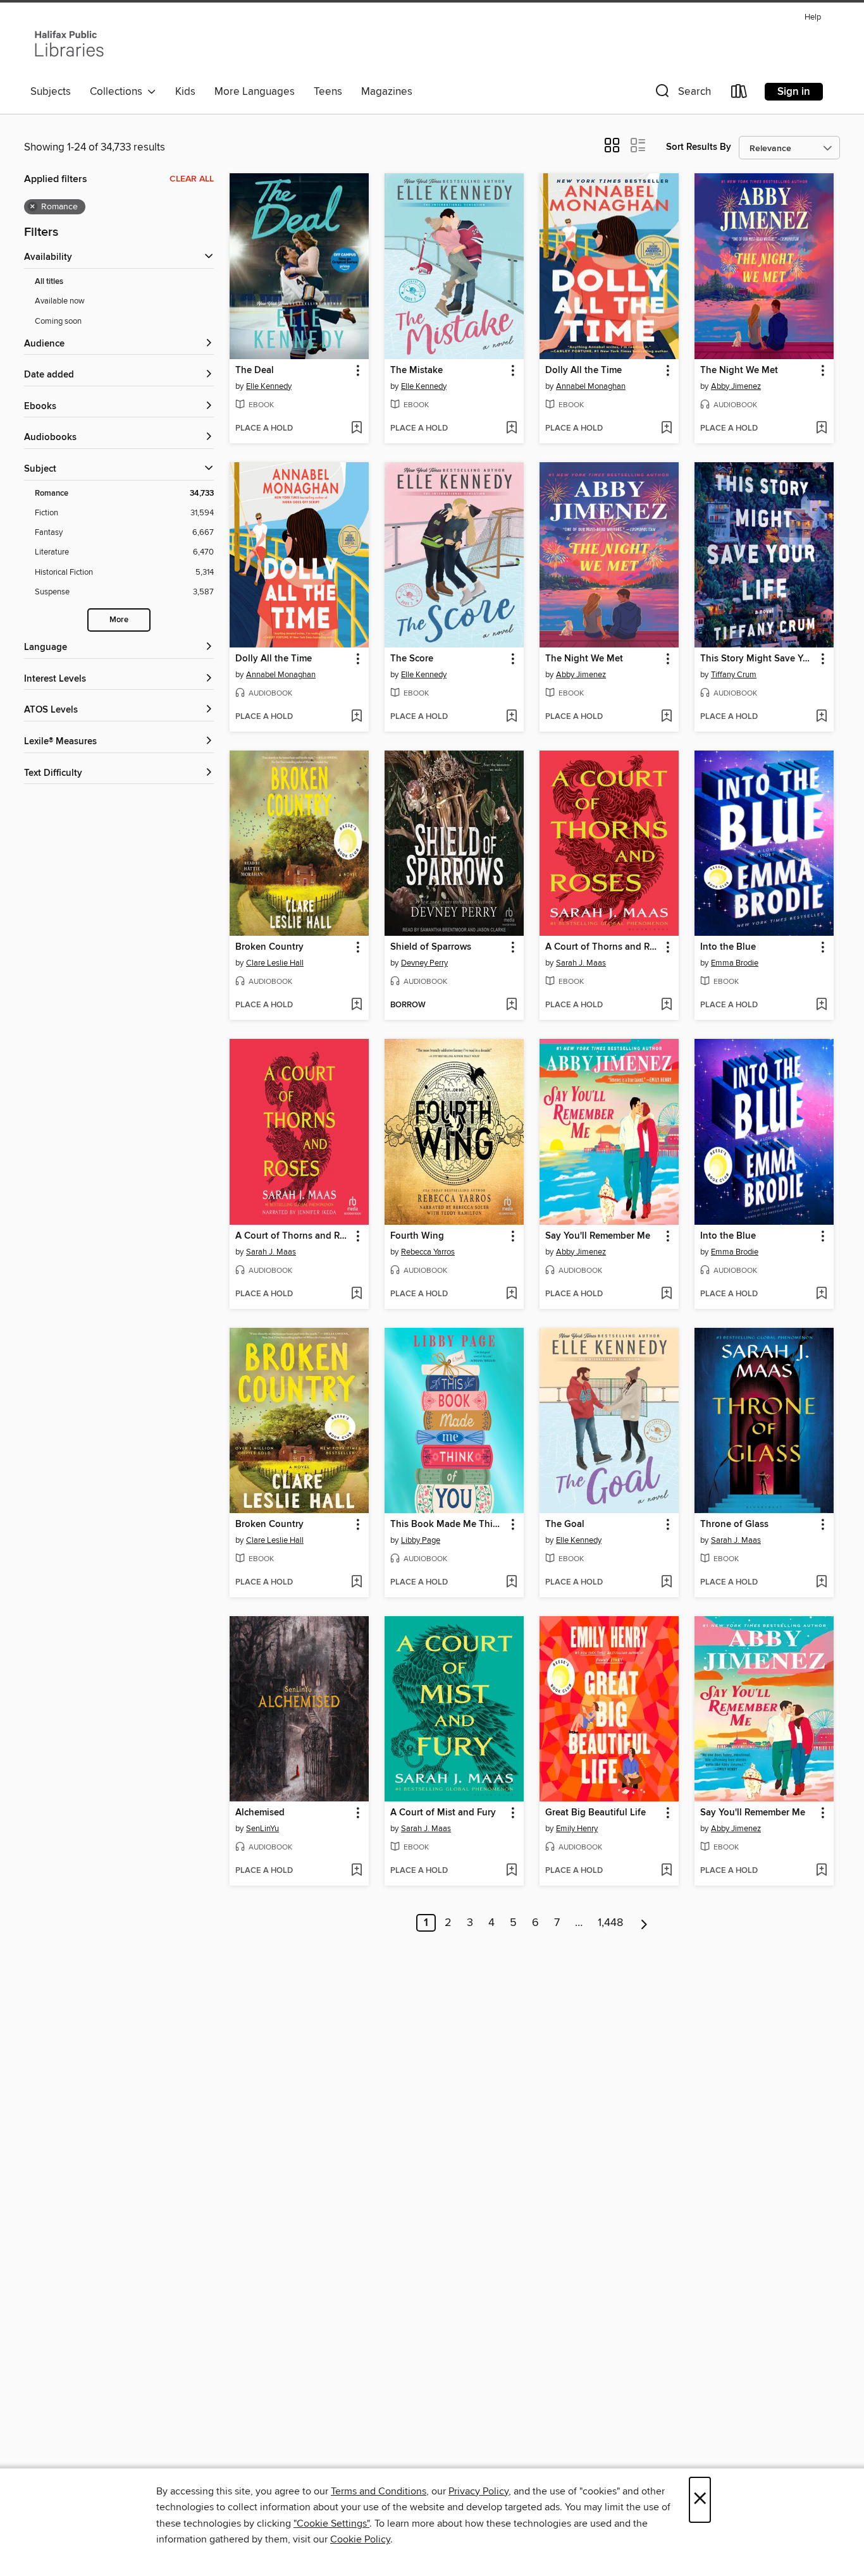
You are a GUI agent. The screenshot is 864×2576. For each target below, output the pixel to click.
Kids (185, 92)
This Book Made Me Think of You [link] (448, 1524)
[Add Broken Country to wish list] (356, 1005)
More (119, 620)
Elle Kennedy (269, 386)
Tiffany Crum (734, 675)
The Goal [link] (565, 1524)
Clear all (192, 179)
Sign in (794, 92)
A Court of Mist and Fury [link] (443, 1813)
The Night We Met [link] (739, 371)
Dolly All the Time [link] (583, 371)
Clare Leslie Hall (275, 963)
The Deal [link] (255, 371)
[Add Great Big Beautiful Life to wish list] (666, 1871)
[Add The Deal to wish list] (356, 429)
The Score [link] (412, 659)
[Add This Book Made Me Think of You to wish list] (511, 1583)
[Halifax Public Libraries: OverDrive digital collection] (69, 44)
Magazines (387, 92)
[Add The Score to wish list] (511, 717)
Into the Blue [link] (728, 947)
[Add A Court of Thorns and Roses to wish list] (666, 1005)
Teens (328, 92)
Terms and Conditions (379, 2491)
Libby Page (421, 1540)
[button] (682, 94)
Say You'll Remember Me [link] (598, 1236)
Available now (60, 301)
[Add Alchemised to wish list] (356, 1871)
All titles (49, 282)
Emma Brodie (735, 963)
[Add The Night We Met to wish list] (821, 429)
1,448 (610, 1923)
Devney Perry (424, 963)
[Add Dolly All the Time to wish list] (666, 429)
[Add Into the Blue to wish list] (821, 1005)
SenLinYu (262, 1829)
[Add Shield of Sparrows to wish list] (511, 1005)
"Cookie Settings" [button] (331, 2524)
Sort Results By (699, 147)
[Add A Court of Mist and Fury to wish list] (511, 1871)
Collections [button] (119, 92)
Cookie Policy (360, 2539)
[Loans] (739, 94)
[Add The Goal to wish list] (666, 1583)
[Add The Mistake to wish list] (511, 429)
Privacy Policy (478, 2491)
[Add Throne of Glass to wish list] (821, 1583)
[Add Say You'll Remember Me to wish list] (666, 1294)
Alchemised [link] (260, 1813)
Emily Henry (577, 1829)
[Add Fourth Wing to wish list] (511, 1294)
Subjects (51, 92)
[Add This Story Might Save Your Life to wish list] (821, 717)
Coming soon (58, 321)
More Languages (255, 92)
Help (813, 17)
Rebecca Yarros (428, 1252)
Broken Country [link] (269, 947)
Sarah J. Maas (581, 963)
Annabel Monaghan (591, 386)
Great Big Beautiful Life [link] (596, 1813)
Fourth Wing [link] (417, 1236)
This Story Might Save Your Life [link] (758, 659)
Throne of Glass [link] (734, 1524)
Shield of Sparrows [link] (431, 947)
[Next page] (644, 1923)
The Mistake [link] (417, 371)
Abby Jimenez (736, 386)
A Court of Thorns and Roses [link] (603, 947)
